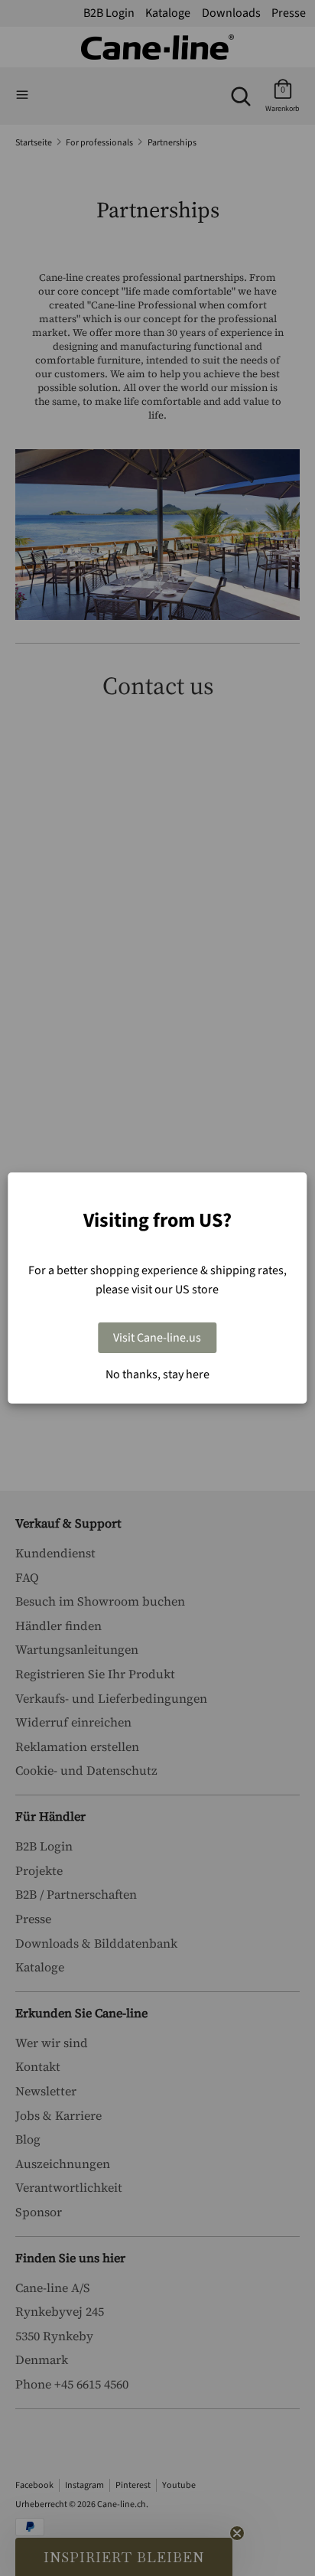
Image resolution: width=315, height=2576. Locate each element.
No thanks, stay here (157, 1374)
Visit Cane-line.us (157, 1338)
